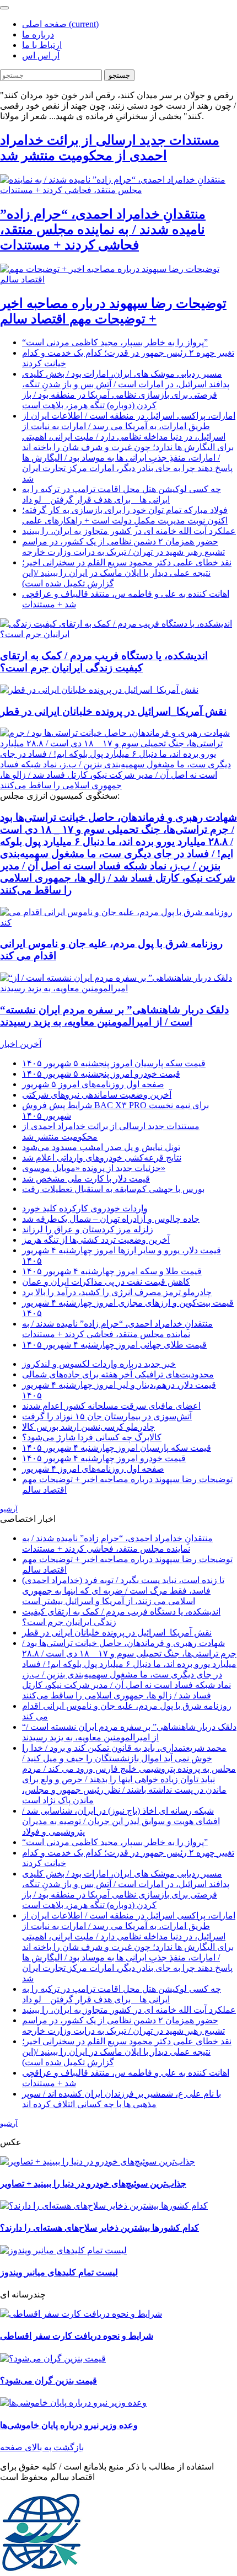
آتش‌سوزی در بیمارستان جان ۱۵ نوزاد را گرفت (107, 1416)
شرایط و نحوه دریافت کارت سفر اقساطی (77, 2336)
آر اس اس (41, 55)
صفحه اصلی (60, 24)
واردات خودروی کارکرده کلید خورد (85, 1208)
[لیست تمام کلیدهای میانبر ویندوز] (63, 2250)
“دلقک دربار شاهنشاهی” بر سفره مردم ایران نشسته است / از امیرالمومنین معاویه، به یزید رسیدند (114, 1016)
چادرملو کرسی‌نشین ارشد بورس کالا (88, 1427)
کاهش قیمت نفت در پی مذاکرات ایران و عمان (106, 1282)
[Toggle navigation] (4, 8)
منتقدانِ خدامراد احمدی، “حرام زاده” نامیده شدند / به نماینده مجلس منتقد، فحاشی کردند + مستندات (103, 229)
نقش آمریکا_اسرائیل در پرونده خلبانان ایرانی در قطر (113, 711)
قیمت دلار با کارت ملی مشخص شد (86, 1179)
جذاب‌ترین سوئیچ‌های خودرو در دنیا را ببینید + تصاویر (93, 2184)
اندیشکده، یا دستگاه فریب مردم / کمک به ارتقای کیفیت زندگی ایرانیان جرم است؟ (104, 662)
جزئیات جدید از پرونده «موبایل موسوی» (94, 1168)
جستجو (119, 75)
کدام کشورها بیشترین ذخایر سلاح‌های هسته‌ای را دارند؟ (99, 2228)
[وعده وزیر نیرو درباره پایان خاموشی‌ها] (73, 2403)
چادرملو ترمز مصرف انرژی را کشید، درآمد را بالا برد (117, 1292)
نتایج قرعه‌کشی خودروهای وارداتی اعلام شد (102, 1158)
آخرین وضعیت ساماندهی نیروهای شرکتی (97, 1095)
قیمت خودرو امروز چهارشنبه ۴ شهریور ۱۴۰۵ (104, 1458)
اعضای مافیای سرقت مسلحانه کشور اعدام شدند (111, 1406)
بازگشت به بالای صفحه (42, 2447)
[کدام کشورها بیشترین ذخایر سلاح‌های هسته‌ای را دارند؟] (104, 2206)
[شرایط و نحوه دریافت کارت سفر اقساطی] (81, 2314)
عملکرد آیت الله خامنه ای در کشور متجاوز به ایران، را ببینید (129, 531)
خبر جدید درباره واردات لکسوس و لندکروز (99, 1364)
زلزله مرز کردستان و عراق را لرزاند (88, 1229)
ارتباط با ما (42, 45)
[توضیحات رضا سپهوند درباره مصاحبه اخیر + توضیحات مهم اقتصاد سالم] (118, 279)
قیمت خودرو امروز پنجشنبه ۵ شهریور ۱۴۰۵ (101, 1074)
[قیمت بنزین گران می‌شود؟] (53, 2358)
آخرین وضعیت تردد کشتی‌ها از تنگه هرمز (96, 1240)
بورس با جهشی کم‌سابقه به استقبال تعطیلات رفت (113, 1189)
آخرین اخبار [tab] (21, 1044)
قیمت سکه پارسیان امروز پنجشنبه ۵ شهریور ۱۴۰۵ (114, 1063)
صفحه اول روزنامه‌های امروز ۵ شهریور (93, 1084)
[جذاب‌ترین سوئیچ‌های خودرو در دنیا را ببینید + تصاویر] (98, 2161)
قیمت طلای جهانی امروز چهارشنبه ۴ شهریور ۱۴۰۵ (114, 1345)
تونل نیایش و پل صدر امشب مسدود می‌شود (101, 1147)
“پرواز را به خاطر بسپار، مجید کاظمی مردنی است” (115, 342)
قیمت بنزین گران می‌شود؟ (49, 2380)
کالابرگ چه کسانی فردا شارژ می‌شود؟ (92, 1437)
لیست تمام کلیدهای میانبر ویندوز (59, 2272)
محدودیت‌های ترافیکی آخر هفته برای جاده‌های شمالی (118, 1374)
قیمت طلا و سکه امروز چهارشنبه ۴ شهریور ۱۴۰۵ (112, 1271)
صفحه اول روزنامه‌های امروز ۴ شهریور (93, 1469)
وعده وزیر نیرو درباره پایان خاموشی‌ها (69, 2425)
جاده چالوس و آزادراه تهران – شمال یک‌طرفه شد (111, 1219)
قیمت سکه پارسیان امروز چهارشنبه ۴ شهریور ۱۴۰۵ (117, 1448)
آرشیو (9, 1509)
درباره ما (38, 34)
